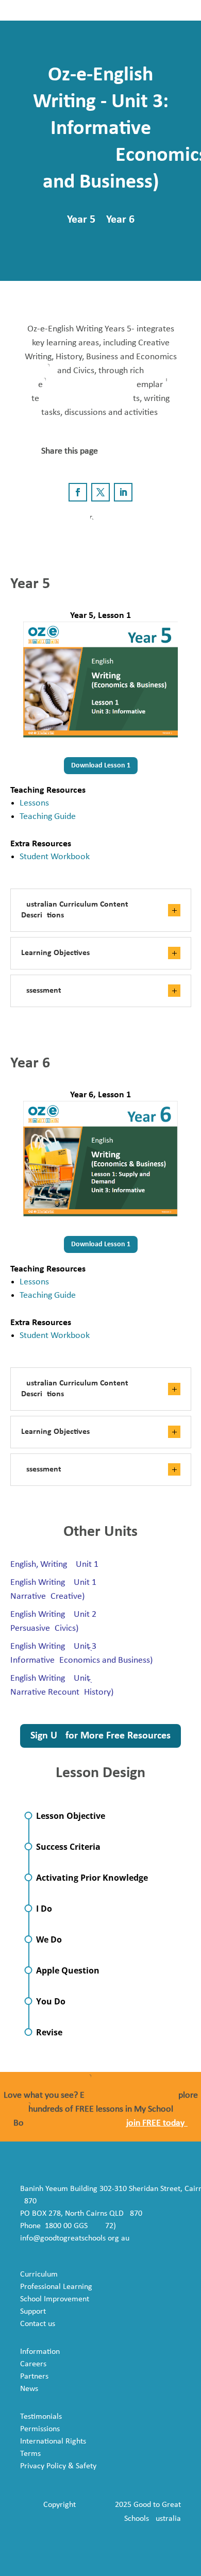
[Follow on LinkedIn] (123, 492)
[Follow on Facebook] (78, 492)
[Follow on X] (100, 492)
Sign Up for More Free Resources (100, 1736)
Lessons (34, 803)
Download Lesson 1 (101, 766)
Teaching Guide (48, 817)
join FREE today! (157, 2123)
